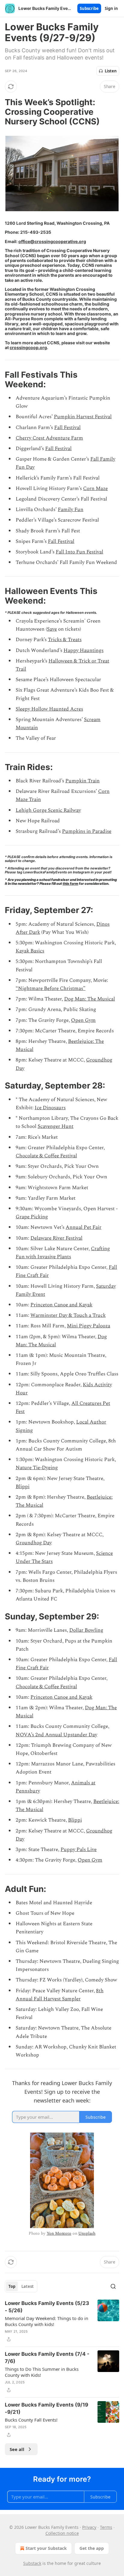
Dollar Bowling (86, 1630)
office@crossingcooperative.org (52, 241)
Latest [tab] (28, 2286)
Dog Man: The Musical (90, 999)
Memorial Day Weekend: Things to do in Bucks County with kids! (46, 2321)
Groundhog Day (34, 1543)
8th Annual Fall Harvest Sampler (60, 1995)
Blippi (23, 1487)
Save (52, 629)
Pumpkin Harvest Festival (83, 417)
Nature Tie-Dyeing (37, 1468)
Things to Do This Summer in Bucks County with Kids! (42, 2372)
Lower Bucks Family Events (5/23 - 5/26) (47, 2307)
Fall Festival (67, 428)
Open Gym (83, 1020)
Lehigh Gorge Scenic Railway (48, 810)
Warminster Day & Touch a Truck (68, 1315)
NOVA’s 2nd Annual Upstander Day (56, 1735)
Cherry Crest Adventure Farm (49, 438)
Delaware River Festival (56, 1238)
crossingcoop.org (28, 347)
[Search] (113, 2286)
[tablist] (21, 2286)
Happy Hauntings (84, 650)
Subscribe (89, 8)
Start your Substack (46, 2548)
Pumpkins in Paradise (87, 831)
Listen (111, 71)
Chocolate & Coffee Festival (46, 1156)
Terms (106, 2527)
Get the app (92, 2548)
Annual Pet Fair (84, 1227)
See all (17, 2449)
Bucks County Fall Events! (31, 2420)
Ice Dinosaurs (50, 1108)
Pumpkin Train (82, 781)
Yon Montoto (59, 2233)
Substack (32, 2563)
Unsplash (87, 2233)
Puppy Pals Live (79, 1850)
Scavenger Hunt (56, 1126)
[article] (62, 2321)
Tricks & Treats (65, 640)
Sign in (111, 8)
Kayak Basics (30, 951)
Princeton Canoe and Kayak (61, 1305)
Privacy (89, 2527)
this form (70, 884)
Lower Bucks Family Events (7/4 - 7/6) (47, 2358)
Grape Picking (32, 1217)
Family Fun (71, 510)
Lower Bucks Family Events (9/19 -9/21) (46, 2408)
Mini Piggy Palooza (88, 1326)
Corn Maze (95, 489)
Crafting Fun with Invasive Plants (63, 1253)
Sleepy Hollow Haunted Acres (49, 709)
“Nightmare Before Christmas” (51, 988)
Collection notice (62, 2533)
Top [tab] (12, 2286)
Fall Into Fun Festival (79, 552)
